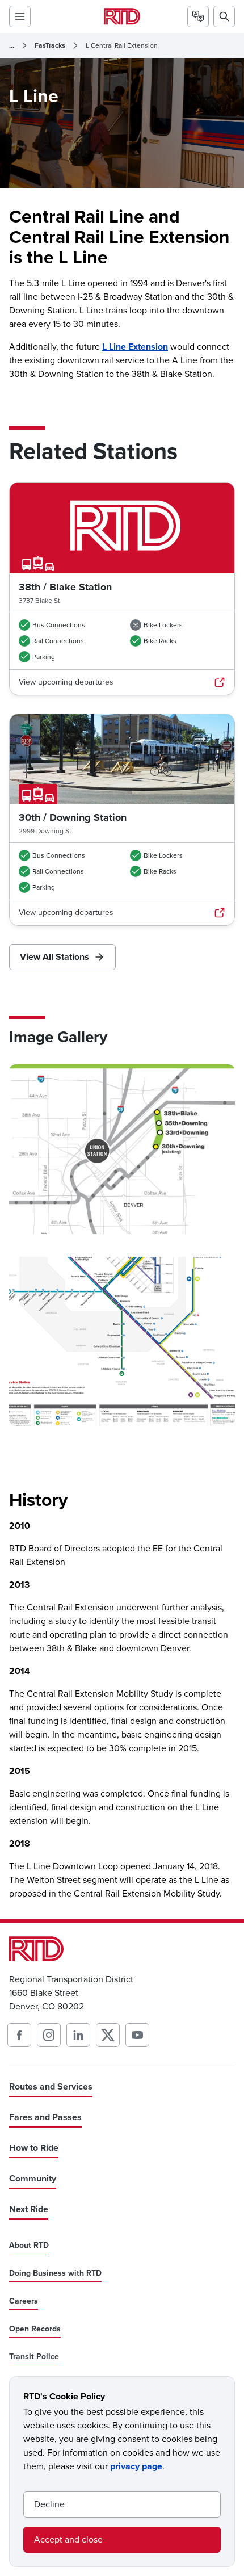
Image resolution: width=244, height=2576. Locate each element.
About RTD (29, 2246)
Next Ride (29, 2209)
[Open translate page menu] (198, 16)
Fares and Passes (45, 2117)
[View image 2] (122, 1342)
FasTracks (50, 45)
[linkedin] (78, 2035)
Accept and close (68, 2539)
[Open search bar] (224, 16)
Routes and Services (51, 2086)
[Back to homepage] (122, 16)
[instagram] (49, 2035)
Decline (49, 2504)
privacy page (136, 2466)
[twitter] (108, 2035)
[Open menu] (20, 16)
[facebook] (19, 2035)
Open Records (35, 2329)
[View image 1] (122, 1149)
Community (33, 2178)
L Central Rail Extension (122, 45)
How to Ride (34, 2148)
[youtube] (137, 2035)
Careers (24, 2301)
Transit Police (34, 2357)
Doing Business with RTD (55, 2273)
